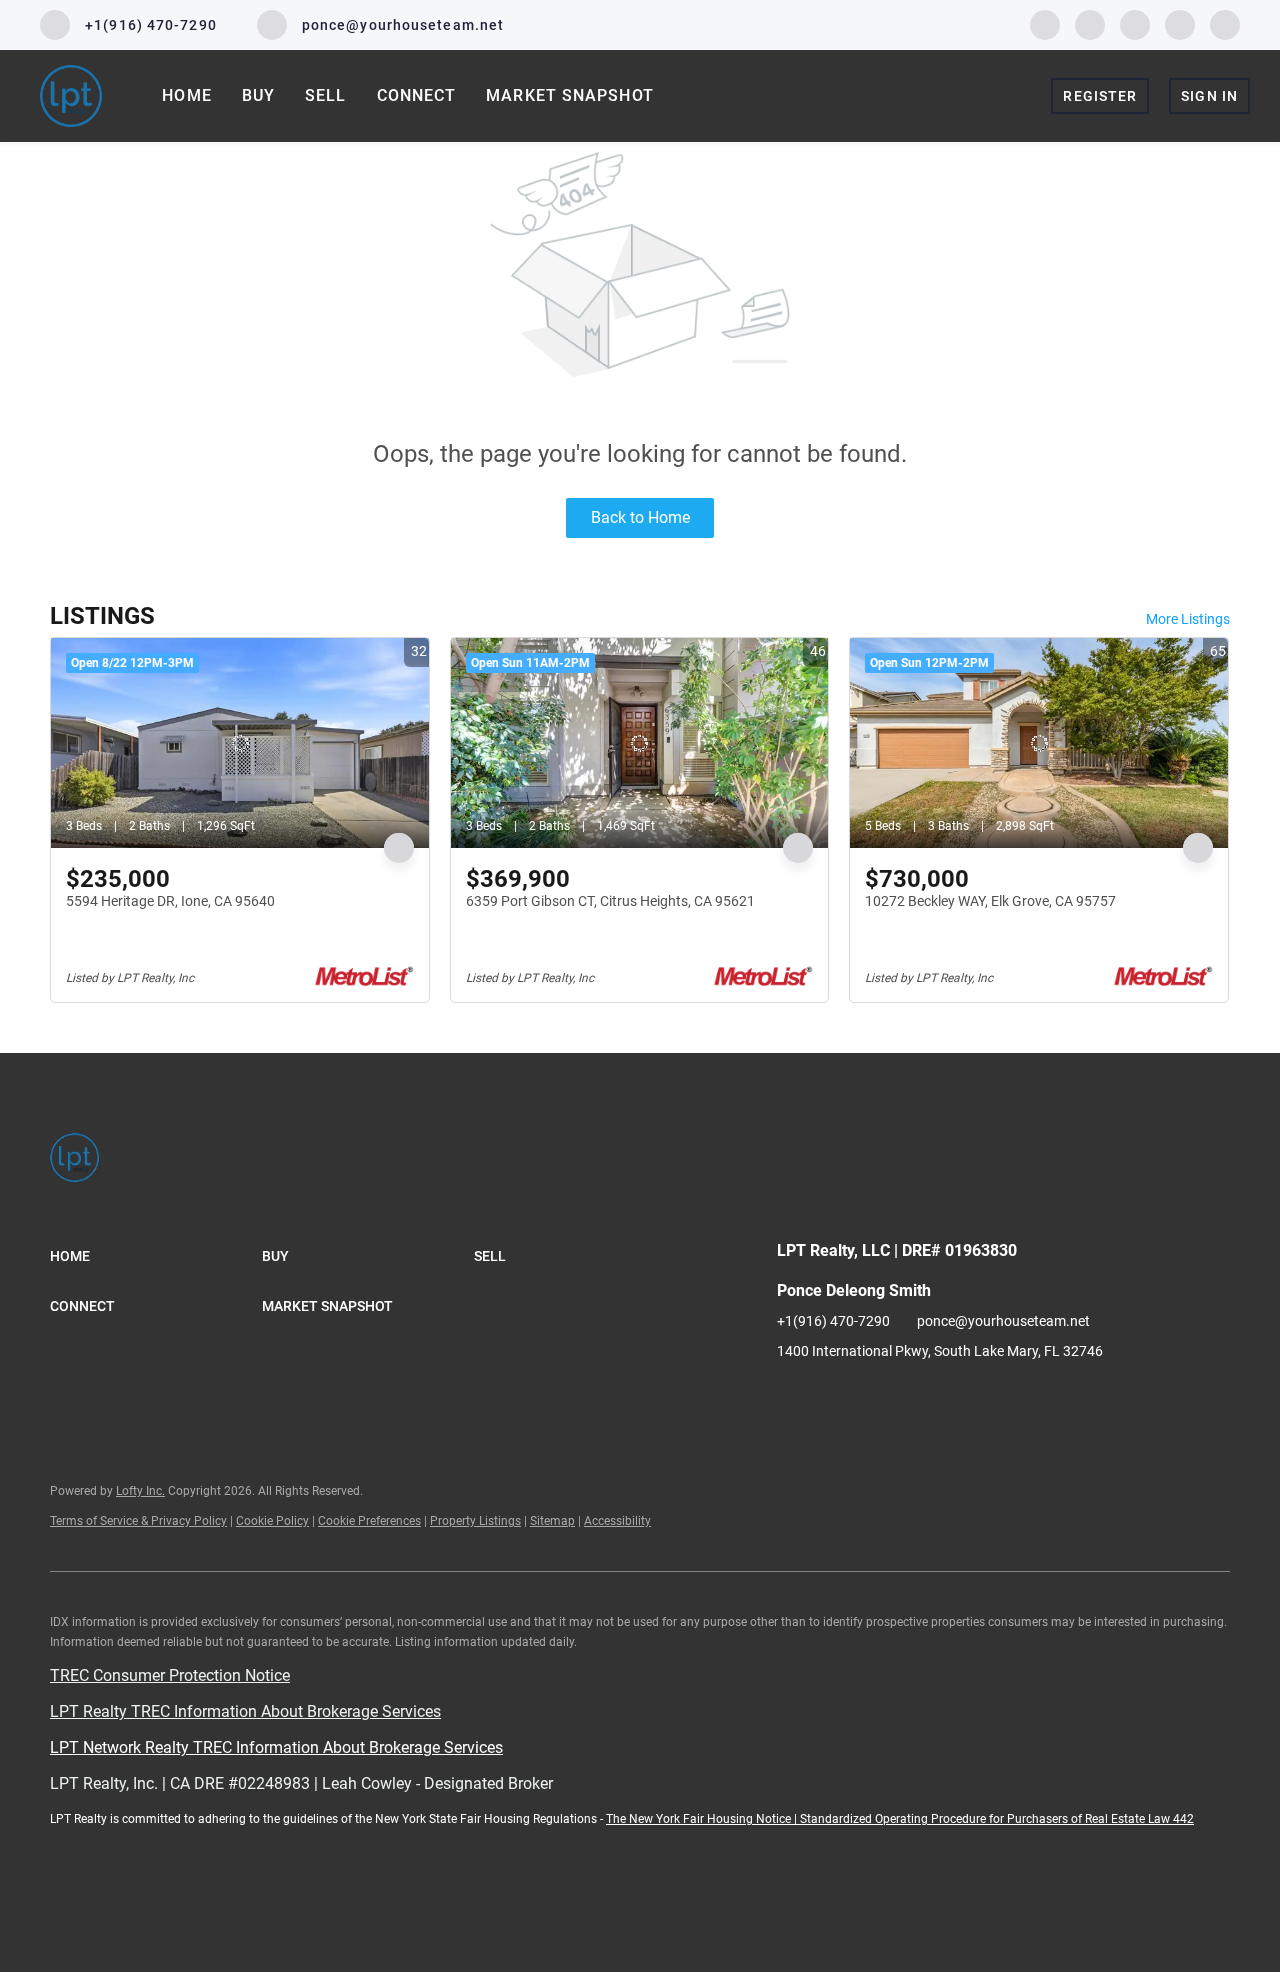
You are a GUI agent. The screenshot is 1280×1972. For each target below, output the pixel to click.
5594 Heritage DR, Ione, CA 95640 (170, 901)
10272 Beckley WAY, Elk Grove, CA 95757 (990, 901)
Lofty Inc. (140, 1491)
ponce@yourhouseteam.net (1003, 1321)
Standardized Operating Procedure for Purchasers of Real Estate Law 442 (997, 1819)
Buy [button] (258, 95)
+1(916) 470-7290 (833, 1321)
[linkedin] (1090, 23)
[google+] (1225, 23)
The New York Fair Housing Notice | (703, 1819)
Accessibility (617, 1521)
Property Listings (475, 1521)
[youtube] (1180, 23)
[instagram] (1135, 23)
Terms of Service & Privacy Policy (138, 1521)
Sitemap (552, 1521)
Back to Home (640, 517)
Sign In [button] (1209, 96)
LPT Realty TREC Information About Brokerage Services (245, 1711)
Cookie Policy (272, 1521)
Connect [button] (417, 95)
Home (186, 95)
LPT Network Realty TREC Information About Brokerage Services (276, 1747)
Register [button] (1100, 96)
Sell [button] (325, 95)
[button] (156, 1256)
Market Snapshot (570, 95)
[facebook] (1045, 23)
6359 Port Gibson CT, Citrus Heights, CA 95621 (610, 901)
